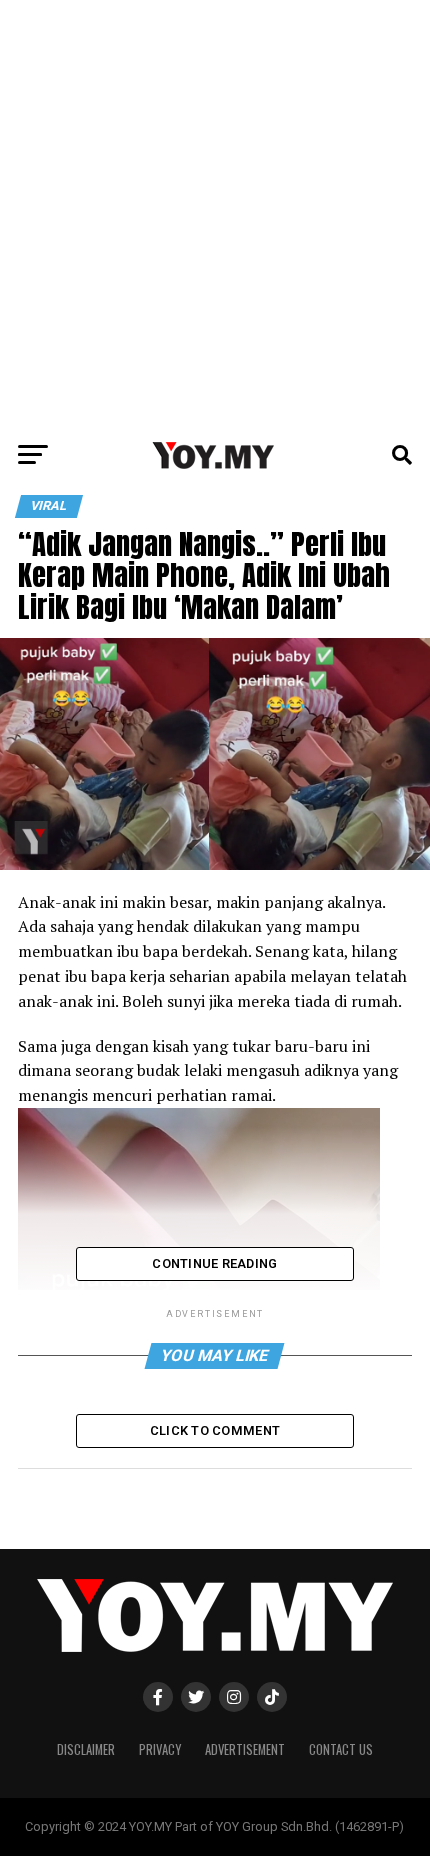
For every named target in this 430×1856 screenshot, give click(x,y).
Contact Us (341, 1749)
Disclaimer (86, 1749)
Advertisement (245, 1749)
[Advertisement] (215, 215)
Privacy (160, 1749)
